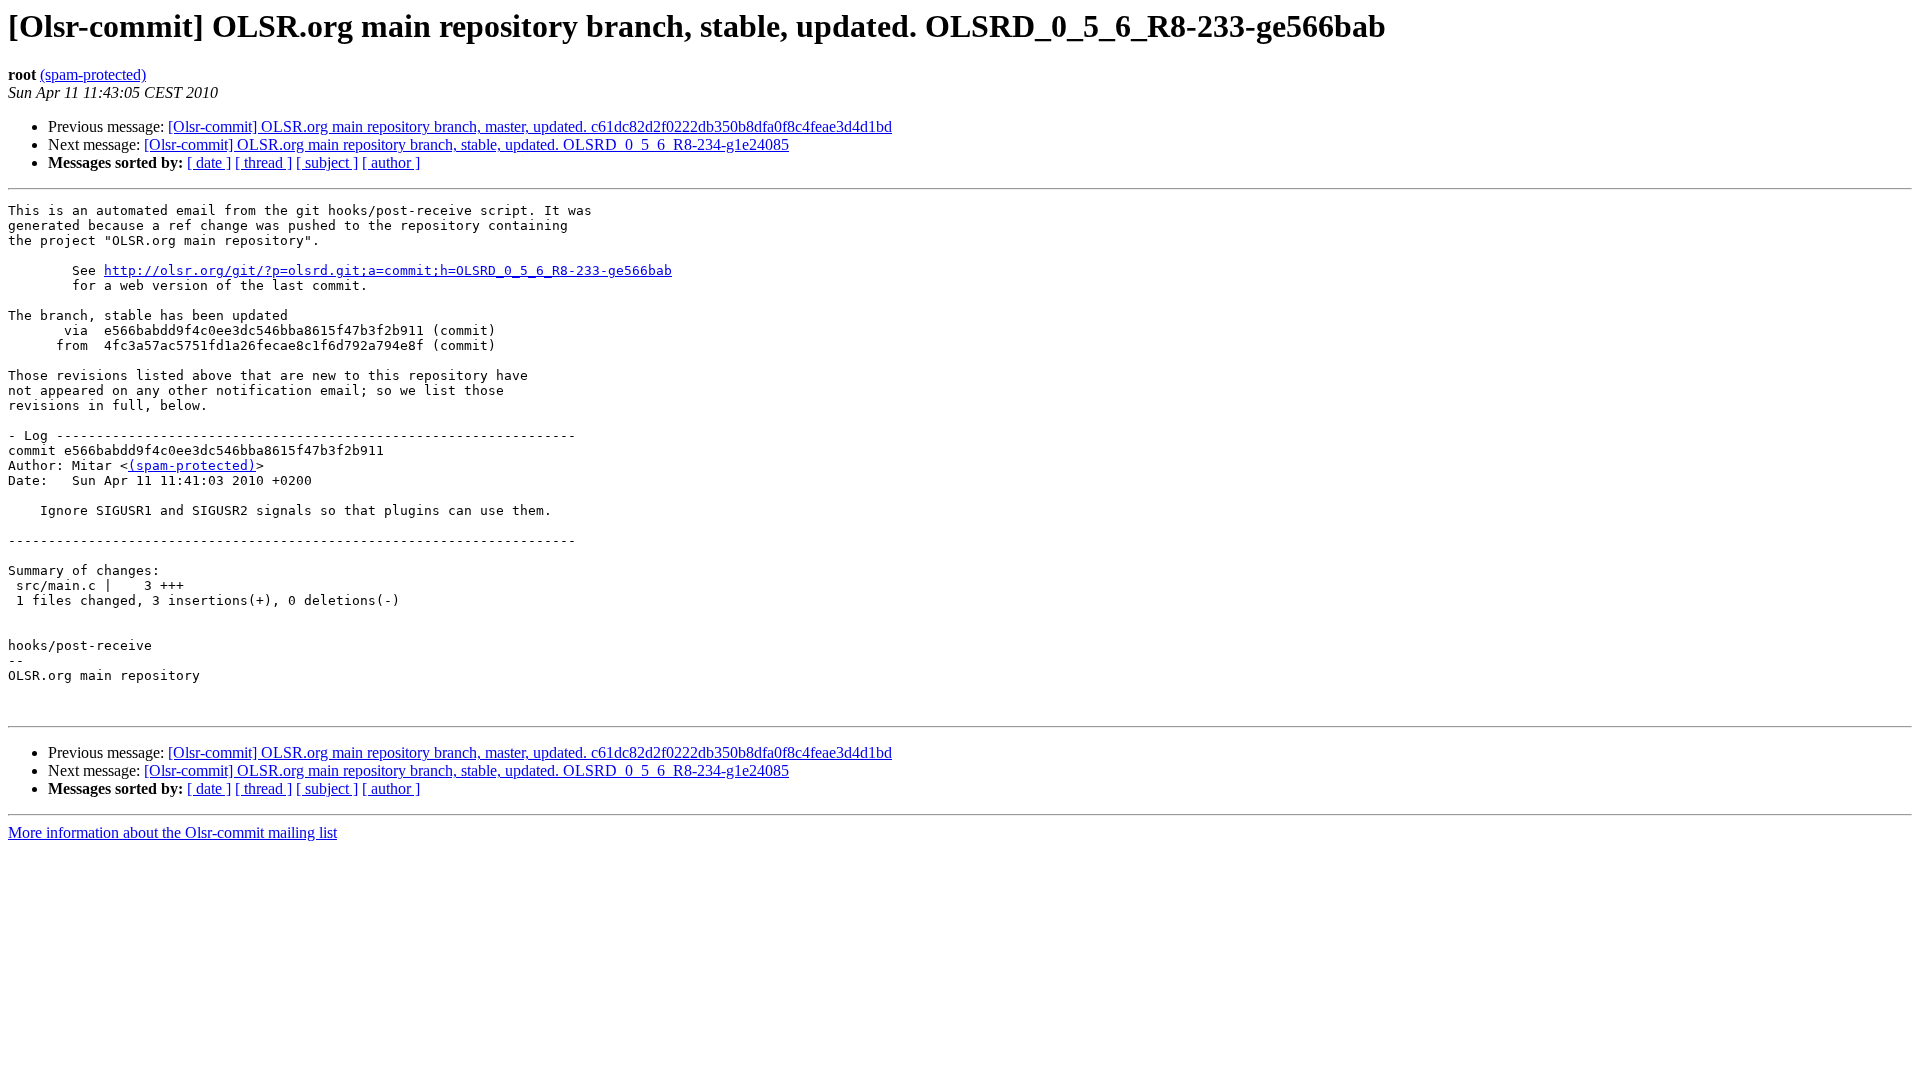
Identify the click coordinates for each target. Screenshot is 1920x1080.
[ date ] (209, 162)
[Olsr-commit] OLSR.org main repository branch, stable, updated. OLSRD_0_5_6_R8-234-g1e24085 (466, 144)
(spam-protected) (93, 74)
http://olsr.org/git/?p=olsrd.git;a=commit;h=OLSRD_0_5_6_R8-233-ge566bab (388, 270)
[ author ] (391, 162)
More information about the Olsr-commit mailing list (172, 832)
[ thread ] (263, 162)
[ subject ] (327, 162)
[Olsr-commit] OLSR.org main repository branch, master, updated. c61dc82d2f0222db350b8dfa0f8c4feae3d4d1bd (530, 126)
